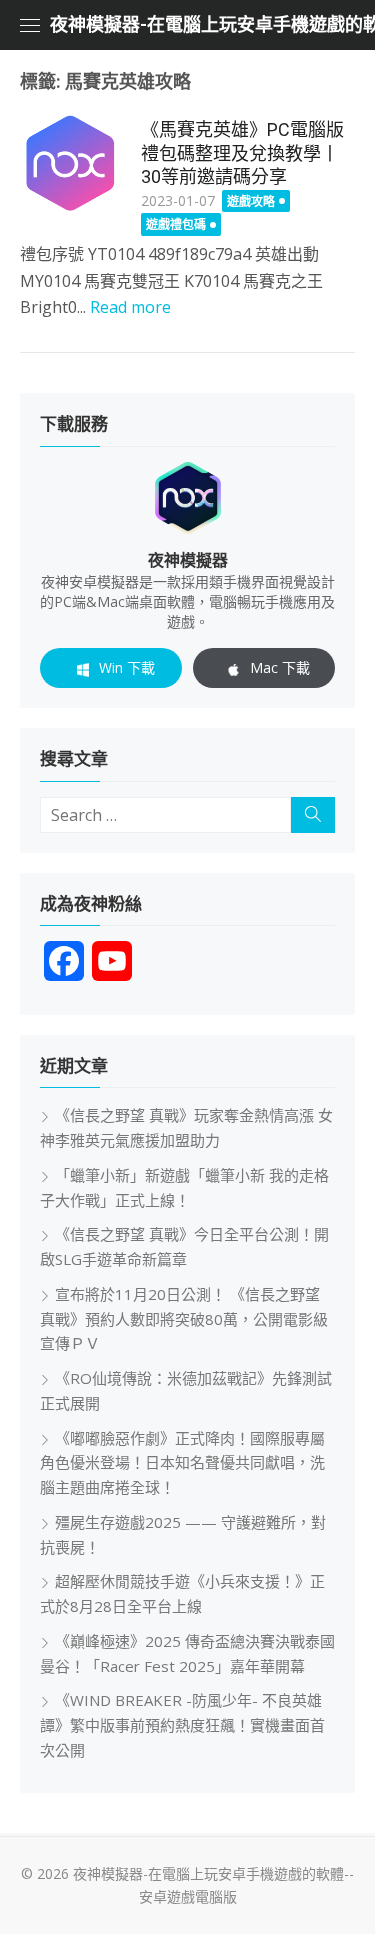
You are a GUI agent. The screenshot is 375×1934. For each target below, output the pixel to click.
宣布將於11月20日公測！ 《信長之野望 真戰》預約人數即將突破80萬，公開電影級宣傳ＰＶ (184, 1319)
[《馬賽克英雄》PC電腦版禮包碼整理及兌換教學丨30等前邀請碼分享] (70, 163)
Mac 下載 (280, 667)
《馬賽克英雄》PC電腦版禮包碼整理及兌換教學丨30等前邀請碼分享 (242, 153)
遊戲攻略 (251, 201)
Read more (130, 307)
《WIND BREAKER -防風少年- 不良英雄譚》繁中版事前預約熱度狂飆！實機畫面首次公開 (182, 1725)
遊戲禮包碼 (176, 224)
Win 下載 (127, 667)
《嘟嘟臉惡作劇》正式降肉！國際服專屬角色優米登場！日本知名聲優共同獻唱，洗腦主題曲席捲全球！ (182, 1463)
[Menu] (30, 25)
